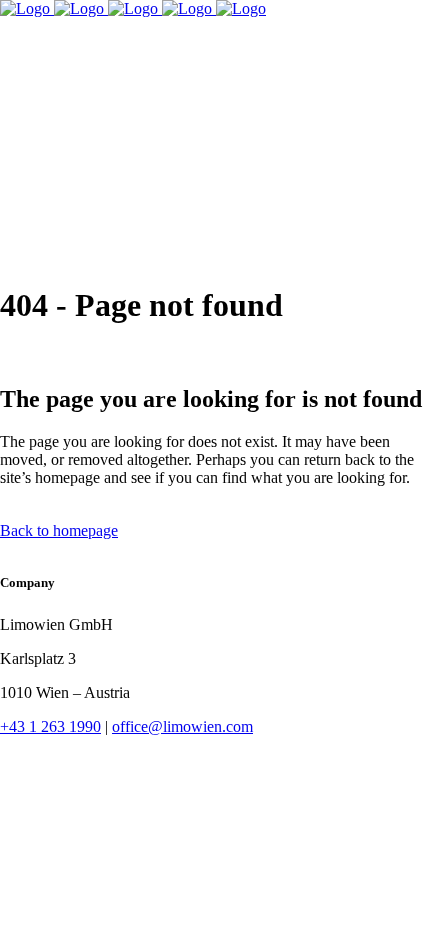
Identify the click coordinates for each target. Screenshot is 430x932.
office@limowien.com (182, 726)
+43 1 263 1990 (50, 726)
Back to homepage (59, 530)
